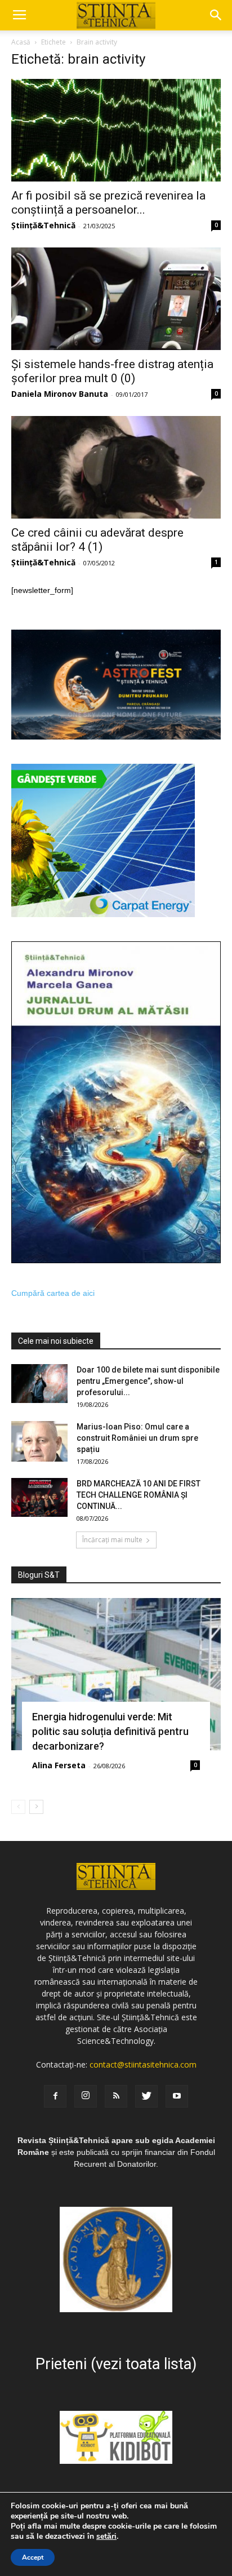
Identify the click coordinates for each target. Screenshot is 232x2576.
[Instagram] (86, 2096)
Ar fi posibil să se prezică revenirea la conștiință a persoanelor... (108, 203)
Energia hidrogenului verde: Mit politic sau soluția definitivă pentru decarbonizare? (110, 1731)
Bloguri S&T (39, 1575)
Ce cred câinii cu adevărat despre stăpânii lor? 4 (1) (97, 540)
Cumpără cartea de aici (53, 1293)
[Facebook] (55, 2096)
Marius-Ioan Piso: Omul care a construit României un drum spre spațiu (137, 1438)
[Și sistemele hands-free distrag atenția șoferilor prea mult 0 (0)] (116, 299)
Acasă (21, 42)
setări (106, 2537)
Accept (33, 2557)
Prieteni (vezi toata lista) (116, 2364)
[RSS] (116, 2096)
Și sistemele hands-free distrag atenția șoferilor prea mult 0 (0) (112, 371)
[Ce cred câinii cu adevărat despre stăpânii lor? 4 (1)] (116, 467)
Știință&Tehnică (43, 225)
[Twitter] (146, 2096)
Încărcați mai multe (112, 1540)
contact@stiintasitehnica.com (143, 2064)
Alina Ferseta (59, 1765)
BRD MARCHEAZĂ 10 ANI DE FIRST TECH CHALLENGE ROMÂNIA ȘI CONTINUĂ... (139, 1495)
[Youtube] (177, 2096)
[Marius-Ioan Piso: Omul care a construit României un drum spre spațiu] (39, 1441)
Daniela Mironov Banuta (60, 394)
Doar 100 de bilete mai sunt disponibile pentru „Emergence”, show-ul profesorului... (148, 1381)
